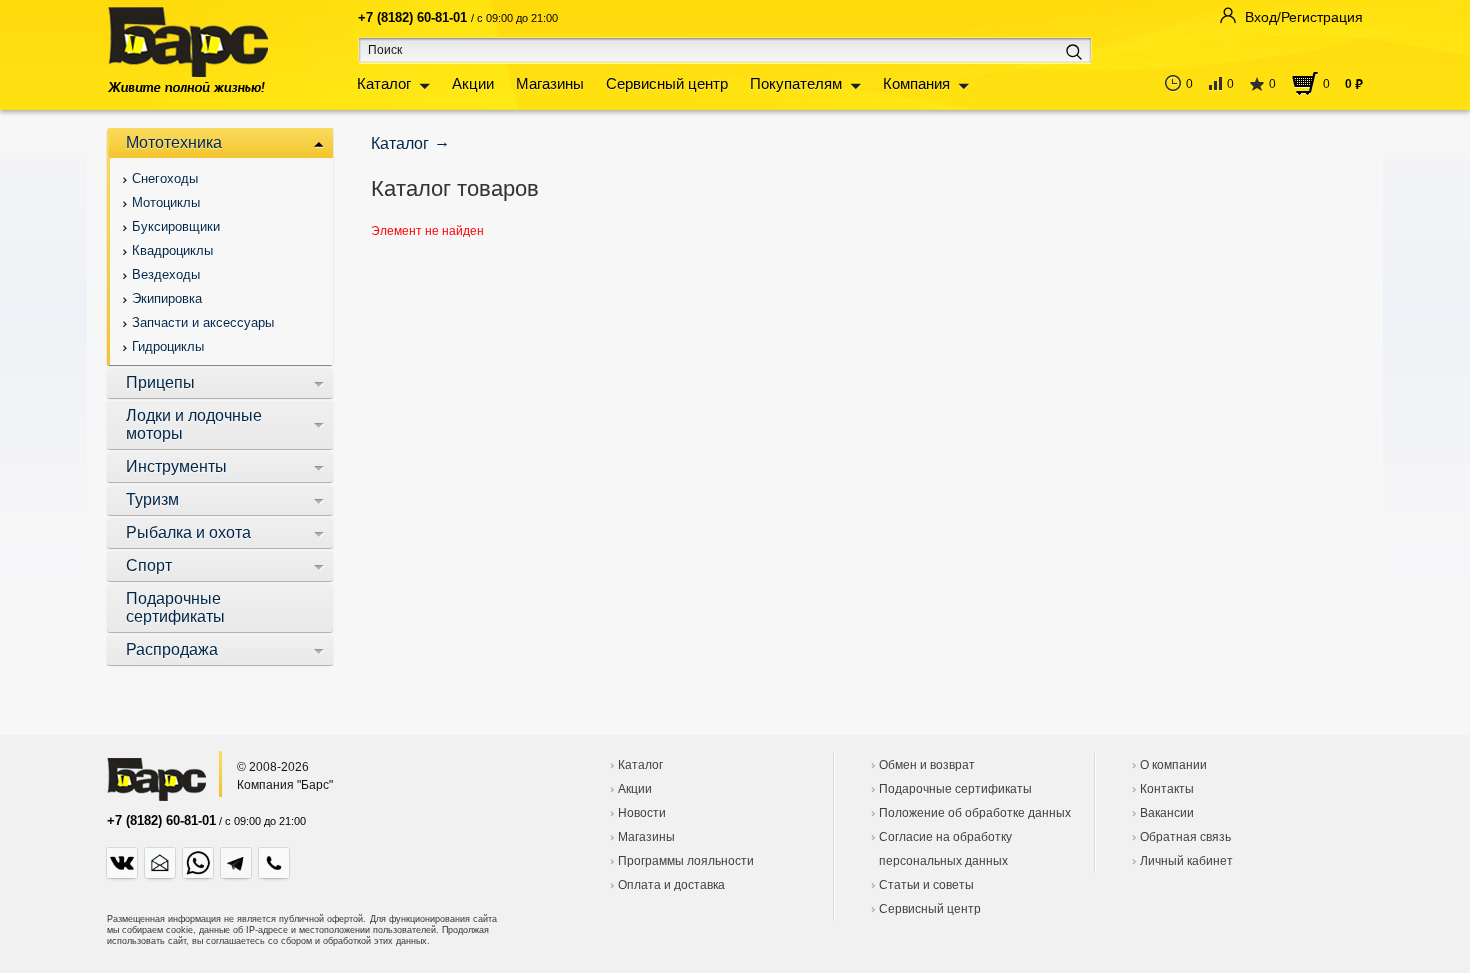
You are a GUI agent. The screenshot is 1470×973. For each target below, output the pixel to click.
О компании (1173, 765)
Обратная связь (1185, 837)
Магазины (550, 83)
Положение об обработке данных (975, 813)
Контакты (1167, 789)
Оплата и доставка (671, 885)
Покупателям (796, 83)
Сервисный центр (667, 83)
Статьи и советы (926, 885)
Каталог (384, 83)
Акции (473, 83)
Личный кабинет (1186, 861)
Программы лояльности (686, 861)
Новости (642, 813)
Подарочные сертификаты (955, 789)
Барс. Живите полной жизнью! (187, 49)
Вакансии (1167, 813)
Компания (916, 83)
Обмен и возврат (927, 765)
